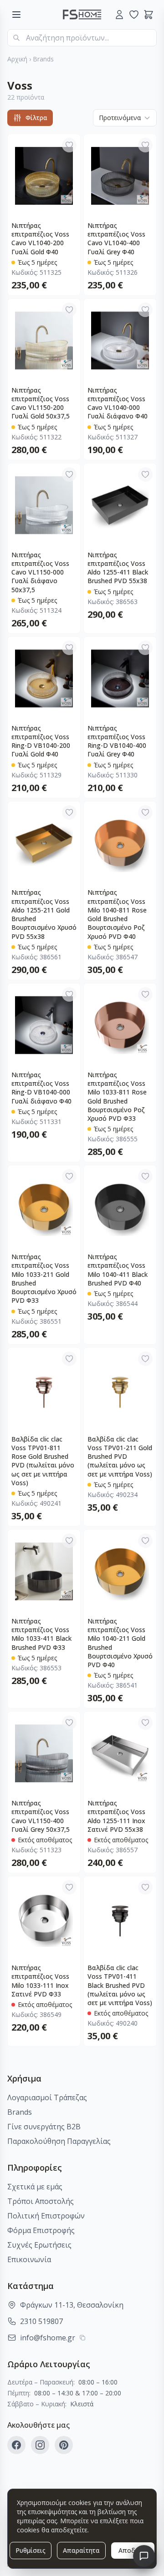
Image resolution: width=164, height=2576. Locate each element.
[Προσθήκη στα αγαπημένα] (69, 145)
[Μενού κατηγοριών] (16, 15)
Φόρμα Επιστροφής (41, 2230)
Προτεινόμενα (120, 118)
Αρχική (17, 59)
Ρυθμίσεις (31, 2550)
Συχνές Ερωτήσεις (39, 2245)
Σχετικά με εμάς (35, 2187)
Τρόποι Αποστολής (41, 2201)
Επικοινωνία (29, 2259)
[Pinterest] (64, 2445)
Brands (43, 59)
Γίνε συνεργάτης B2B (44, 2127)
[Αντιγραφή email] (82, 2338)
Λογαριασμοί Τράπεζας (47, 2097)
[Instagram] (40, 2445)
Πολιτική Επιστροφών (46, 2216)
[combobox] (82, 38)
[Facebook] (16, 2445)
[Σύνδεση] (119, 15)
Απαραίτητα (81, 2550)
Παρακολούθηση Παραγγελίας (59, 2141)
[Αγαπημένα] (134, 15)
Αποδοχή (133, 2550)
